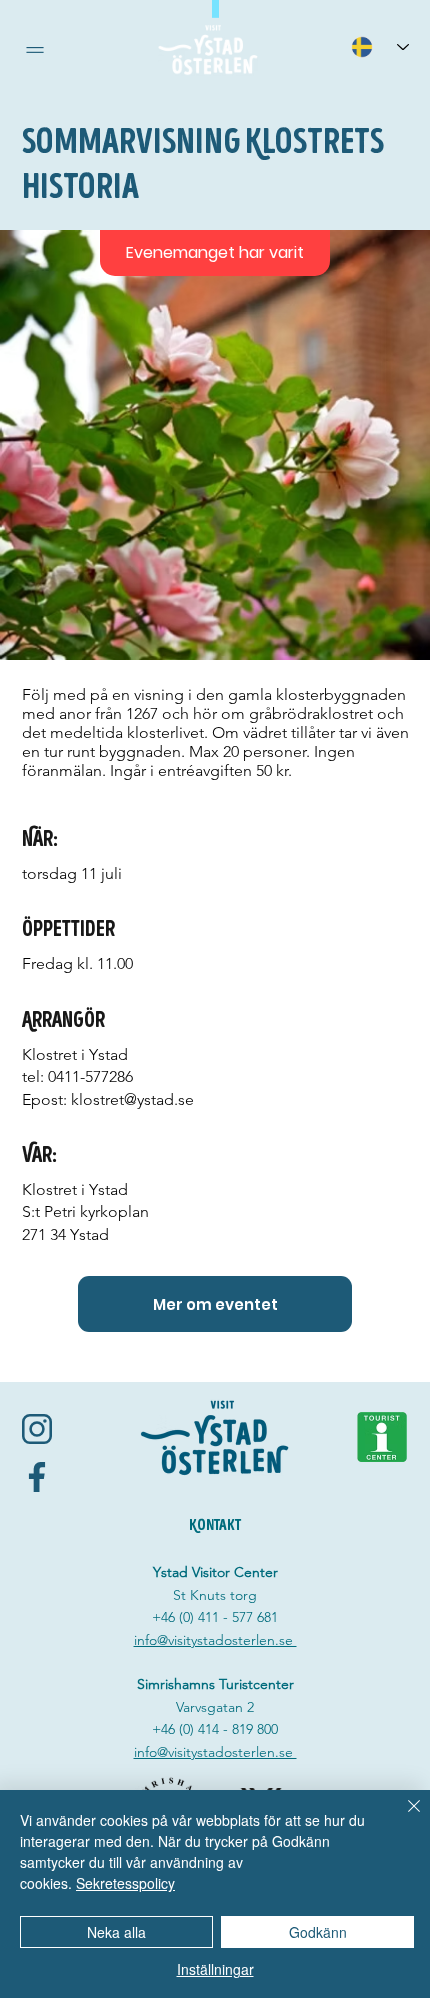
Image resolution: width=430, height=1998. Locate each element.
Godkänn (318, 1932)
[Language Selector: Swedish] (380, 46)
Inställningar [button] (215, 1969)
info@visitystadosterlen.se (215, 1640)
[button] (35, 50)
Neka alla (116, 1932)
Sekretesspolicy (125, 1883)
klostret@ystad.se (132, 1099)
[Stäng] (402, 1818)
